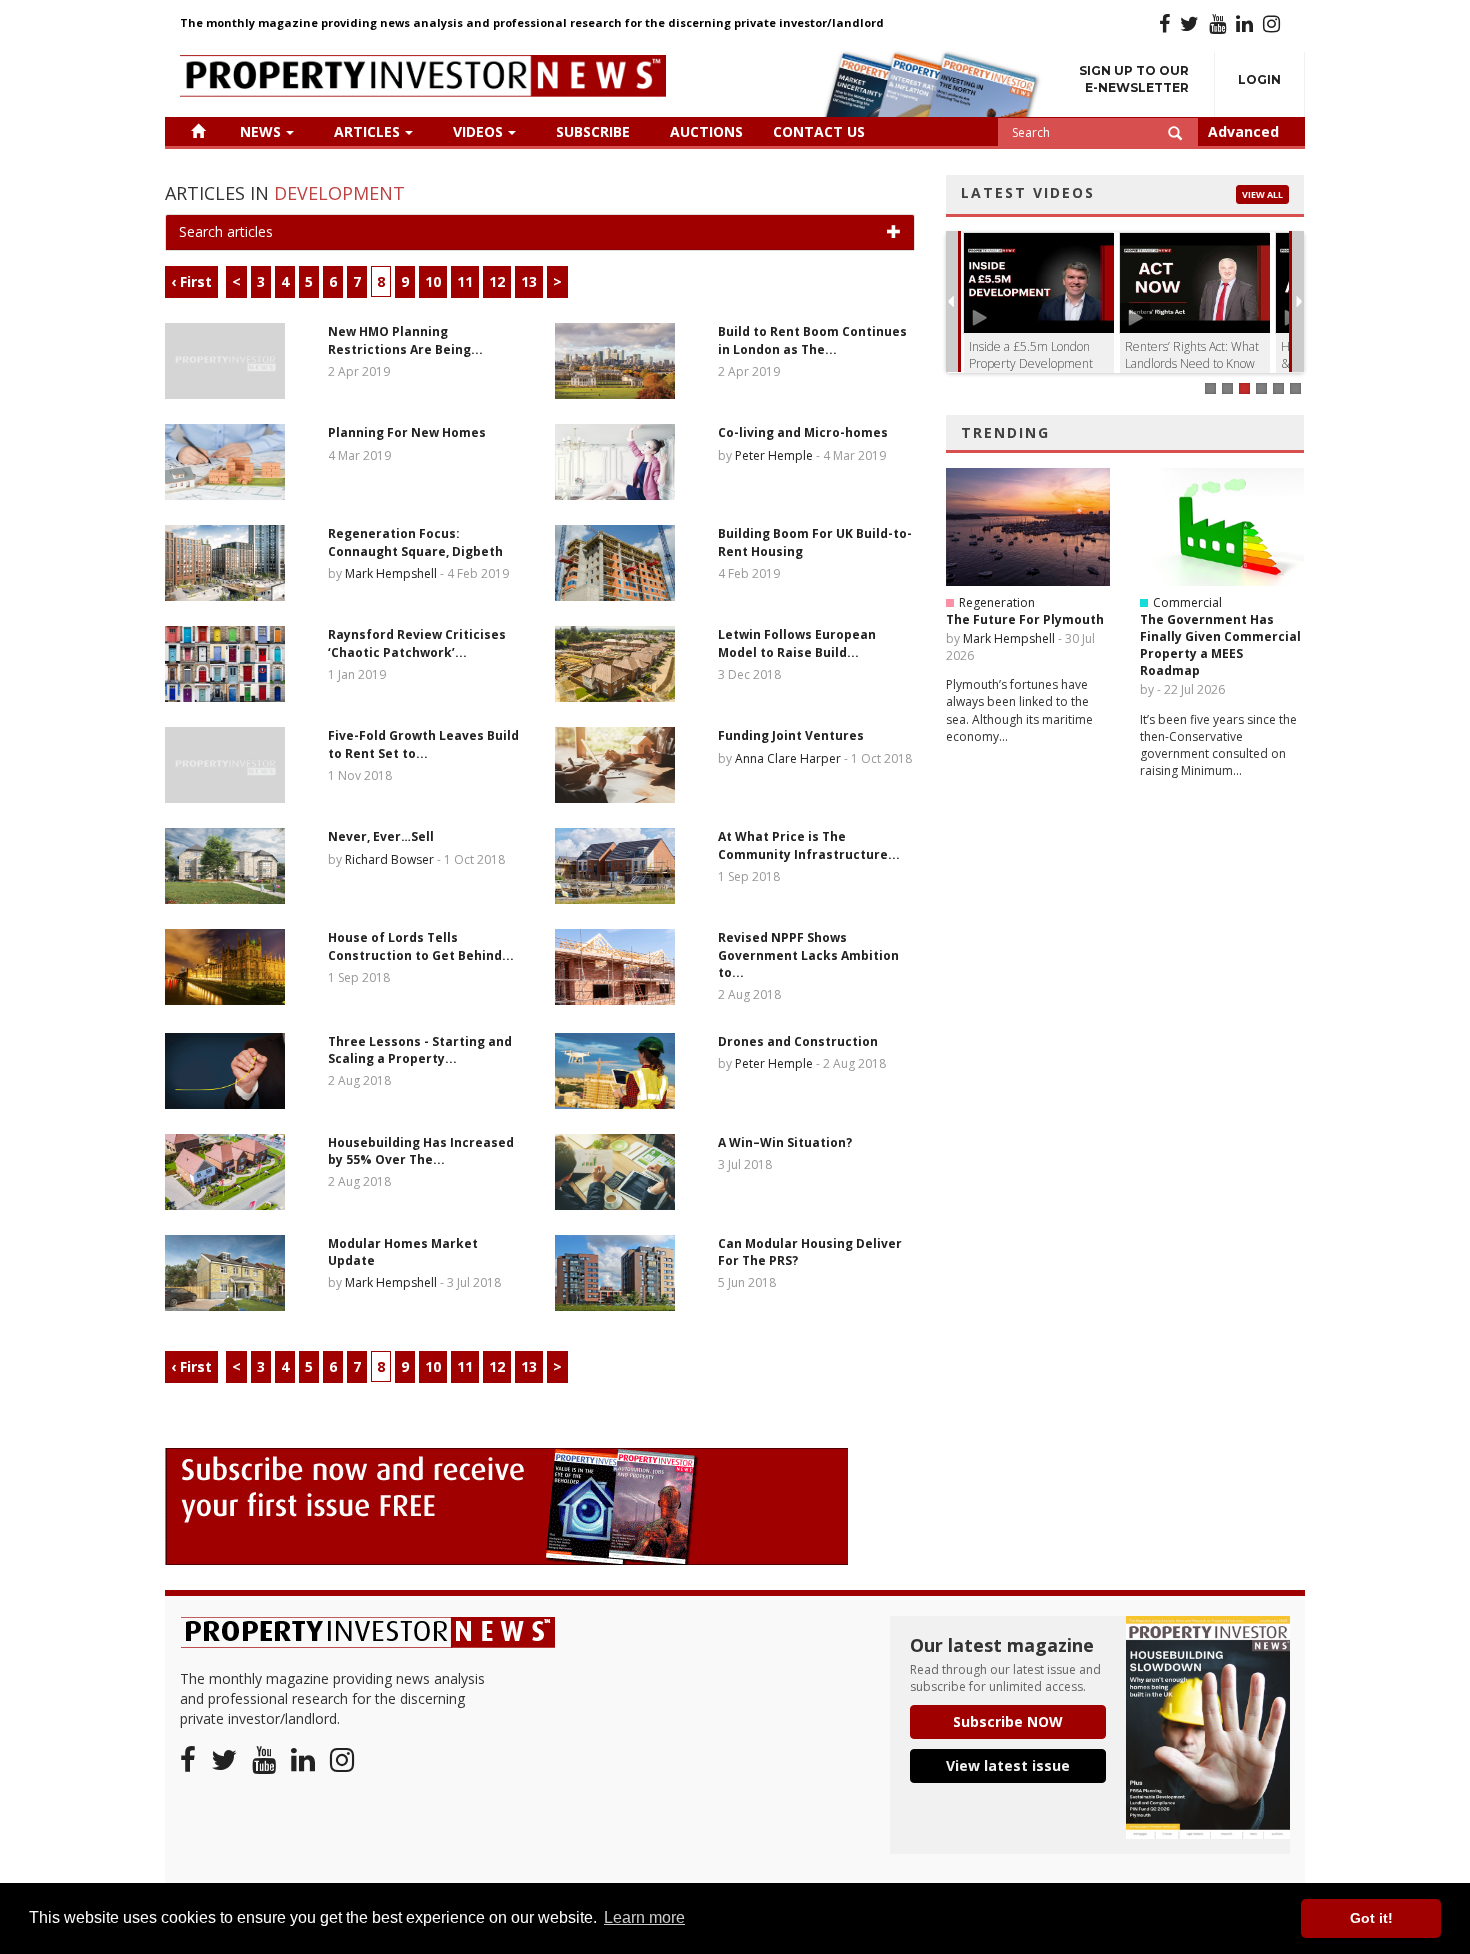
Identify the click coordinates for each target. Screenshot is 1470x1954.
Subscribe (593, 131)
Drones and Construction (798, 1041)
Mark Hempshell (391, 573)
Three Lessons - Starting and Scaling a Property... (420, 1050)
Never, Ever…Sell (381, 836)
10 (433, 281)
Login (1259, 79)
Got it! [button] (1371, 1918)
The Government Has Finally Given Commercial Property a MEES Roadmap (1220, 645)
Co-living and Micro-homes (803, 432)
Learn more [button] (644, 1917)
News (260, 131)
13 (529, 281)
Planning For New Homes (407, 432)
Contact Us (819, 131)
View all (1262, 194)
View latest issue (1008, 1765)
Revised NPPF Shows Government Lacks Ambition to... (808, 954)
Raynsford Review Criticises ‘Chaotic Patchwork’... (417, 643)
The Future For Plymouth (1025, 619)
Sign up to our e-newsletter (1134, 79)
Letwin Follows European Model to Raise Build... (797, 643)
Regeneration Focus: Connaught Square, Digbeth (415, 542)
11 (465, 281)
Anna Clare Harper (788, 758)
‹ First (191, 281)
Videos (478, 131)
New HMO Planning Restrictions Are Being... (405, 340)
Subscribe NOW (1008, 1721)
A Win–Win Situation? (785, 1142)
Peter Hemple (774, 455)
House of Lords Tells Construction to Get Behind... (421, 946)
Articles (367, 131)
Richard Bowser (389, 859)
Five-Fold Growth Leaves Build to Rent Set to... (423, 744)
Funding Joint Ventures (791, 735)
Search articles (226, 231)
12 (497, 281)
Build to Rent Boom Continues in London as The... (812, 340)
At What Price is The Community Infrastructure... (809, 845)
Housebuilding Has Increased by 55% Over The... (421, 1151)
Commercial (1187, 602)
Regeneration (997, 602)
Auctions (706, 131)
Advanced (1243, 131)
